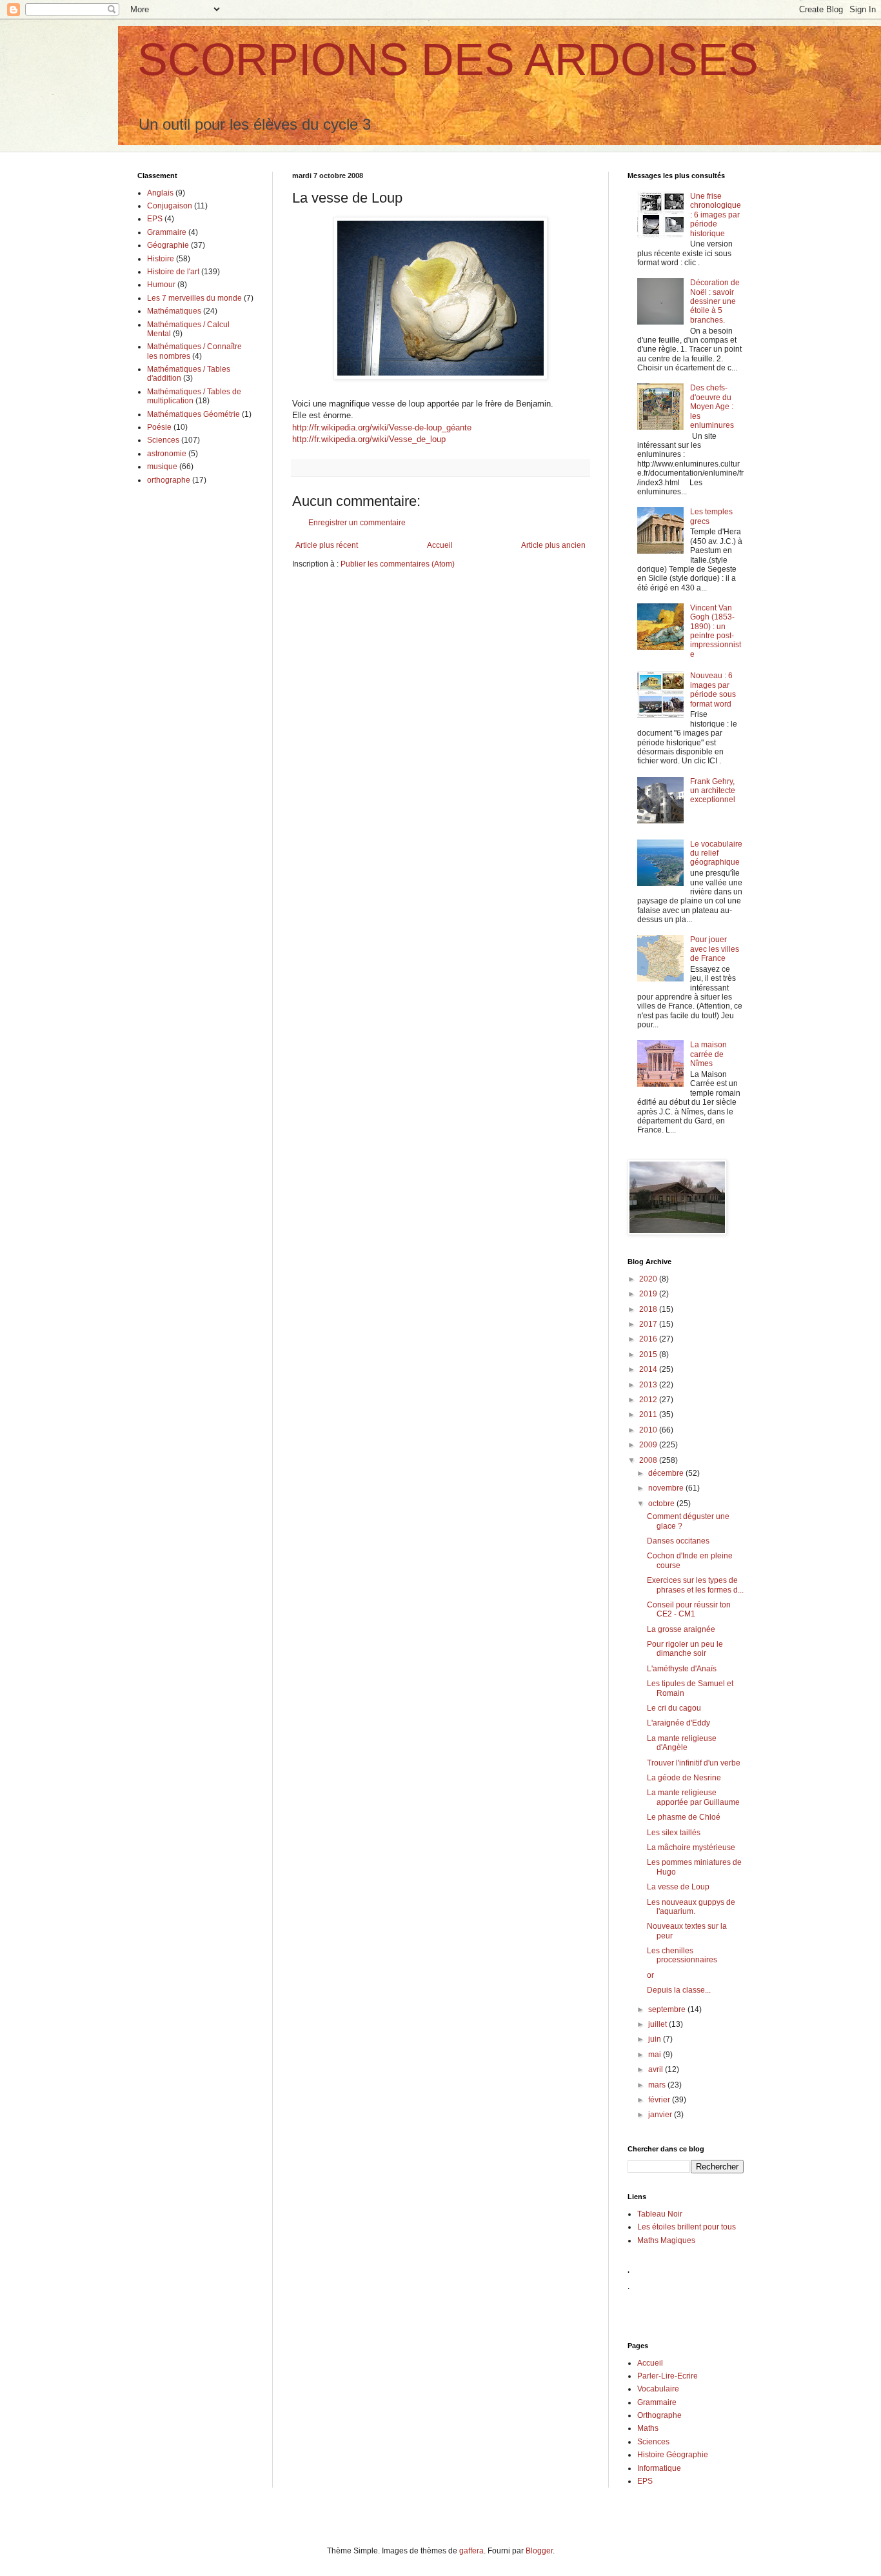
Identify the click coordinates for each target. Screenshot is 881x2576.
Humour (161, 285)
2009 (649, 1445)
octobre (662, 1504)
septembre (668, 2009)
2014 (649, 1369)
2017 (649, 1324)
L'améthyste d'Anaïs (682, 1669)
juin (656, 2039)
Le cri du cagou (674, 1708)
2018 (649, 1309)
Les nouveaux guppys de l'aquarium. (691, 1907)
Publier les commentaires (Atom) (398, 564)
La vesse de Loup (678, 1887)
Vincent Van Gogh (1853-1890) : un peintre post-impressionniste (716, 631)
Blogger (539, 2551)
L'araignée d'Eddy (678, 1723)
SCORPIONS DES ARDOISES (448, 59)
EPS (155, 219)
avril (657, 2069)
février (660, 2100)
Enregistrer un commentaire (357, 523)
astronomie (167, 454)
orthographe (169, 480)
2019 (649, 1294)
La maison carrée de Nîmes (708, 1054)
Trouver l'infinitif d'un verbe (694, 1763)
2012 (649, 1400)
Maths (648, 2428)
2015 (649, 1354)
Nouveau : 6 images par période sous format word (713, 689)
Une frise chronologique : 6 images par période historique (716, 215)
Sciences (163, 440)
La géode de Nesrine (684, 1778)
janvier (661, 2115)
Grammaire (167, 232)
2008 (649, 1460)
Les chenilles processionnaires (682, 1955)
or (650, 1975)
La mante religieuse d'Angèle (682, 1743)
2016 (649, 1339)
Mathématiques (174, 311)
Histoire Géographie (673, 2455)
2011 (649, 1414)
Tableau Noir (660, 2214)
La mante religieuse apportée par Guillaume (693, 1797)
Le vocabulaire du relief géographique (716, 853)
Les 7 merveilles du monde (194, 298)
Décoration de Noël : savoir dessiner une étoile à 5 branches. (715, 301)
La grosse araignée (681, 1629)
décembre (667, 1473)
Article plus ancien (553, 545)
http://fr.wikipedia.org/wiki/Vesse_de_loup (369, 439)
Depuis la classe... (679, 1990)
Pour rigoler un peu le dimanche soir (685, 1649)
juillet (658, 2024)
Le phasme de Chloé (684, 1817)
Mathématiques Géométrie (193, 414)
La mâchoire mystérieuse (691, 1847)
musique (162, 467)
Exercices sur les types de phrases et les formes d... (695, 1585)
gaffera (471, 2551)
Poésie (159, 427)
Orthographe (659, 2415)
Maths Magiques (666, 2240)
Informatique (659, 2468)
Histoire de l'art (173, 272)
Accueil (440, 545)
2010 (649, 1430)
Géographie (168, 245)
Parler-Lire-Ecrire (668, 2376)
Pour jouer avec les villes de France (715, 949)
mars (658, 2085)
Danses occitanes (678, 1541)
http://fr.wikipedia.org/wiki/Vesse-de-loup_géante (382, 428)
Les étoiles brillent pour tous (687, 2227)
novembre (667, 1488)
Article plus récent (327, 545)
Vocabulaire (658, 2389)
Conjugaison (170, 206)
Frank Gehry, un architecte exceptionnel (713, 791)
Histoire (161, 259)
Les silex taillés (674, 1833)
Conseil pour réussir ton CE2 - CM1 (689, 1609)
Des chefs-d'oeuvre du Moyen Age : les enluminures (712, 407)
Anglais (160, 193)
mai (656, 2055)
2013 (649, 1385)
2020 (649, 1279)
